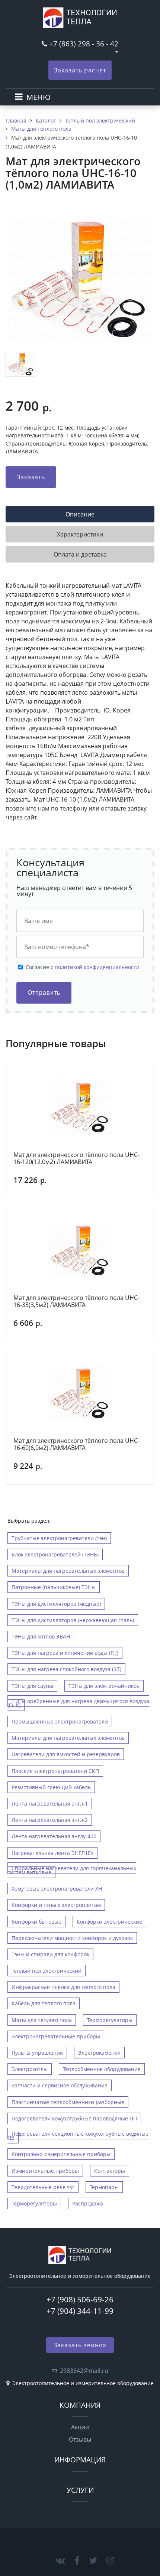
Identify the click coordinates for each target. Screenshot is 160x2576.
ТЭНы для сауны (32, 1686)
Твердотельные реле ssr (43, 2187)
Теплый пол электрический (47, 1971)
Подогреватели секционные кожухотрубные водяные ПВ (78, 2136)
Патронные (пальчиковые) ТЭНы (54, 1587)
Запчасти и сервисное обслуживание (60, 2085)
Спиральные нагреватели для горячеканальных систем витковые (72, 1870)
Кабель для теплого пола (44, 2003)
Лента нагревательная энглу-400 (54, 1836)
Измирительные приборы (45, 2171)
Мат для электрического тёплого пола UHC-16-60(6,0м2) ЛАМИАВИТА (76, 1444)
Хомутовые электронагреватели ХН (57, 1889)
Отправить (44, 993)
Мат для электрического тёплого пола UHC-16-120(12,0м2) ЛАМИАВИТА (76, 1159)
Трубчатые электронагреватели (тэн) (59, 1538)
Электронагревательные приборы (56, 2036)
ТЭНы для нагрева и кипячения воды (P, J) (65, 1653)
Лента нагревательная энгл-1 (50, 1804)
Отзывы (80, 2439)
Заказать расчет (80, 70)
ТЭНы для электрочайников (104, 1686)
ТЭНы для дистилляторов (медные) (56, 1604)
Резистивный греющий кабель (51, 1787)
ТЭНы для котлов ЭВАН (41, 1636)
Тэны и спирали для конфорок (50, 1954)
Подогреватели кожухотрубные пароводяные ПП (74, 2118)
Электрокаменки (99, 2053)
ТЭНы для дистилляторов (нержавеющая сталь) (73, 1620)
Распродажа (88, 2203)
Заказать (31, 477)
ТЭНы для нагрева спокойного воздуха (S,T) (66, 1669)
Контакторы (110, 2171)
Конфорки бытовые (36, 1922)
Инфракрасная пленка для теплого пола (63, 1987)
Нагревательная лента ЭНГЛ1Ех (52, 1853)
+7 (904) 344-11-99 (80, 2311)
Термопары (104, 2187)
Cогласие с (83, 967)
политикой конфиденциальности (97, 967)
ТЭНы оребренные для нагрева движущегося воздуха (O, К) (78, 1703)
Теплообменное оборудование (102, 2069)
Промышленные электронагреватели (60, 1721)
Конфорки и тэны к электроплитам (56, 1905)
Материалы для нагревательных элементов (68, 1571)
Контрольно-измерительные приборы (61, 2154)
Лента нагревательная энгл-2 (50, 1820)
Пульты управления (37, 2053)
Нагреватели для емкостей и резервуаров (66, 1754)
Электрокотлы (30, 2069)
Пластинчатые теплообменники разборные (68, 2102)
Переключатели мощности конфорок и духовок (72, 1938)
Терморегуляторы (110, 2020)
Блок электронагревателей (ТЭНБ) (55, 1554)
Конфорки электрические (109, 1922)
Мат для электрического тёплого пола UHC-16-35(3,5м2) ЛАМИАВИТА (76, 1302)
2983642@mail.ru (84, 2371)
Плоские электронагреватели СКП (55, 1771)
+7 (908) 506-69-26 (80, 2299)
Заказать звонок (80, 2345)
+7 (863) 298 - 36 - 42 (84, 44)
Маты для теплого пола (42, 2020)
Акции (80, 2427)
